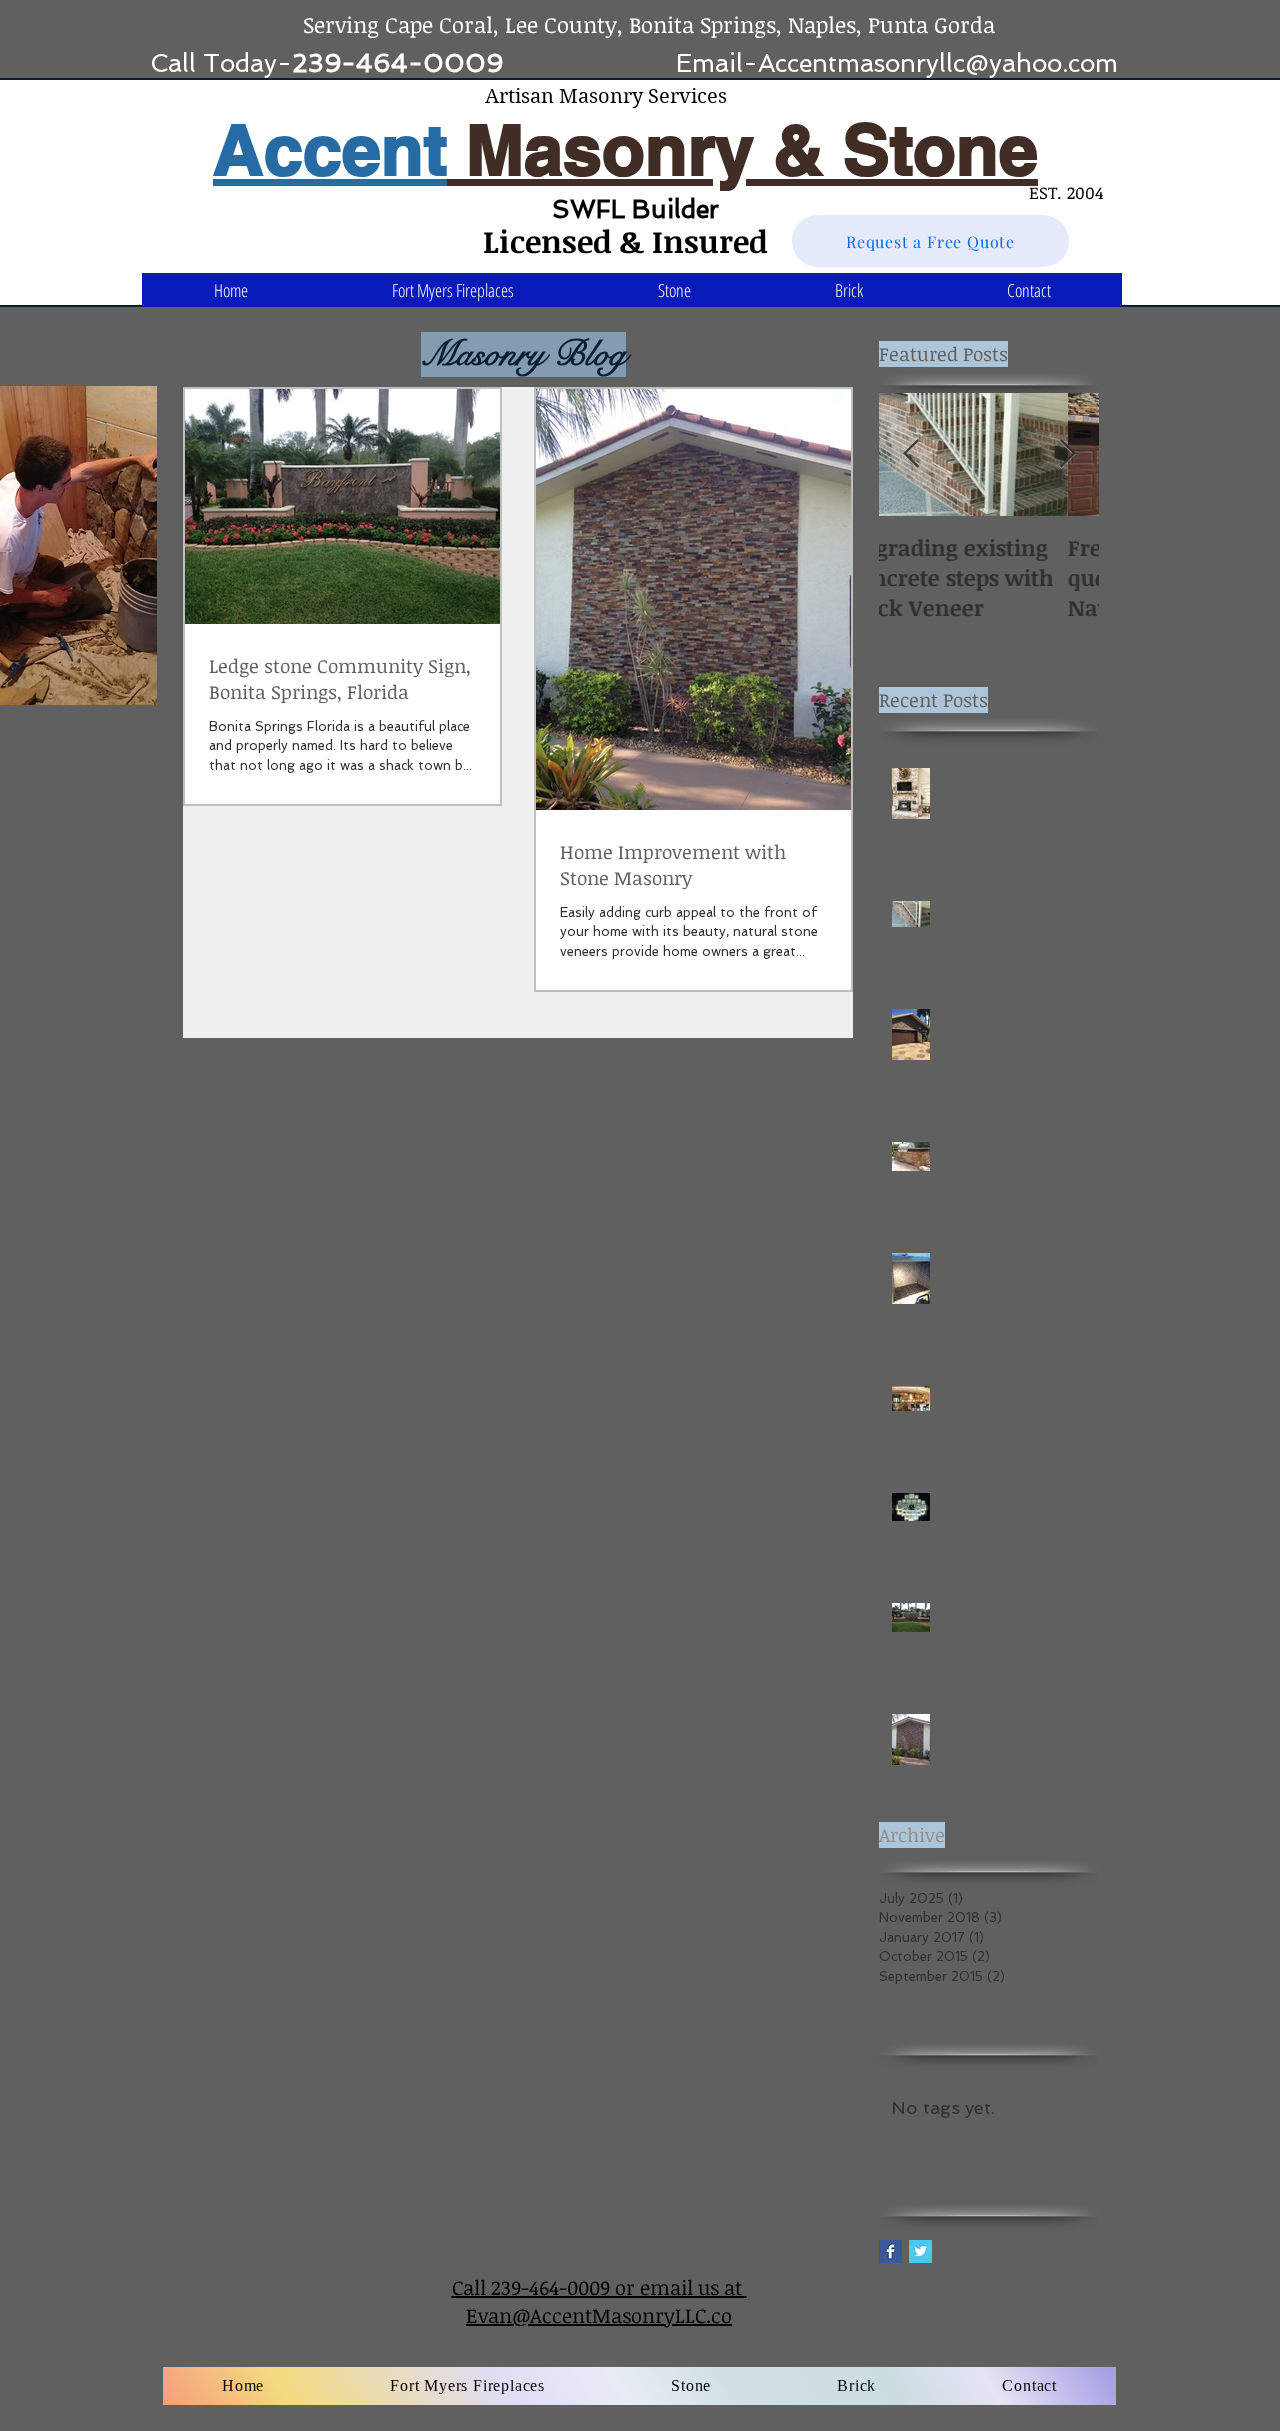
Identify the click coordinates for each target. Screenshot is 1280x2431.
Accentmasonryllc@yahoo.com (938, 63)
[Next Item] (1067, 454)
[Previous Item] (911, 454)
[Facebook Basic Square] (890, 2251)
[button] (674, 290)
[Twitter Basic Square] (920, 2251)
